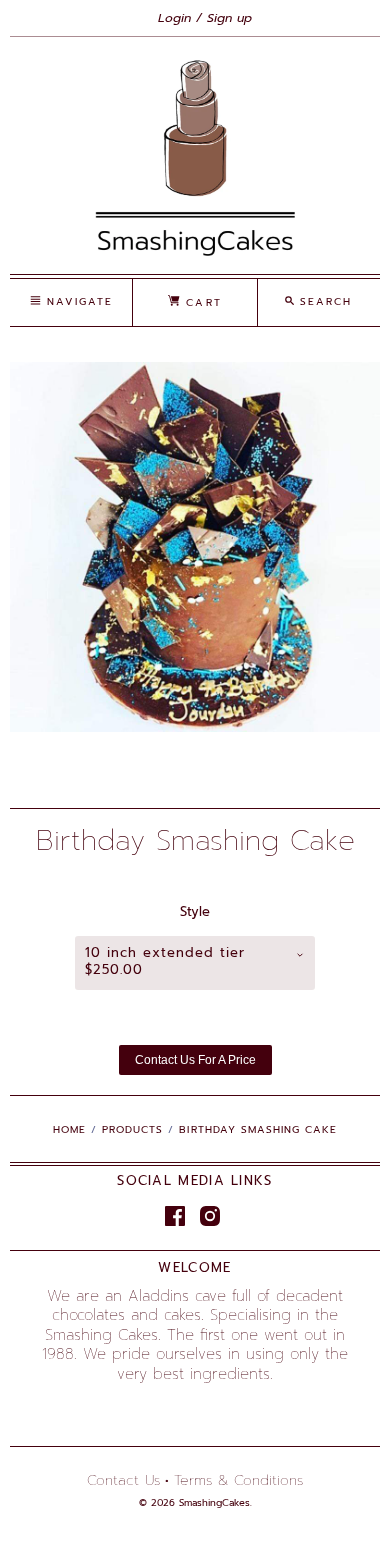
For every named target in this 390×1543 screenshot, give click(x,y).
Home (69, 1129)
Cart (200, 302)
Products (132, 1129)
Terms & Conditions (238, 1480)
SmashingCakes (214, 1503)
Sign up (229, 18)
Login (174, 18)
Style (195, 912)
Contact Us (123, 1480)
